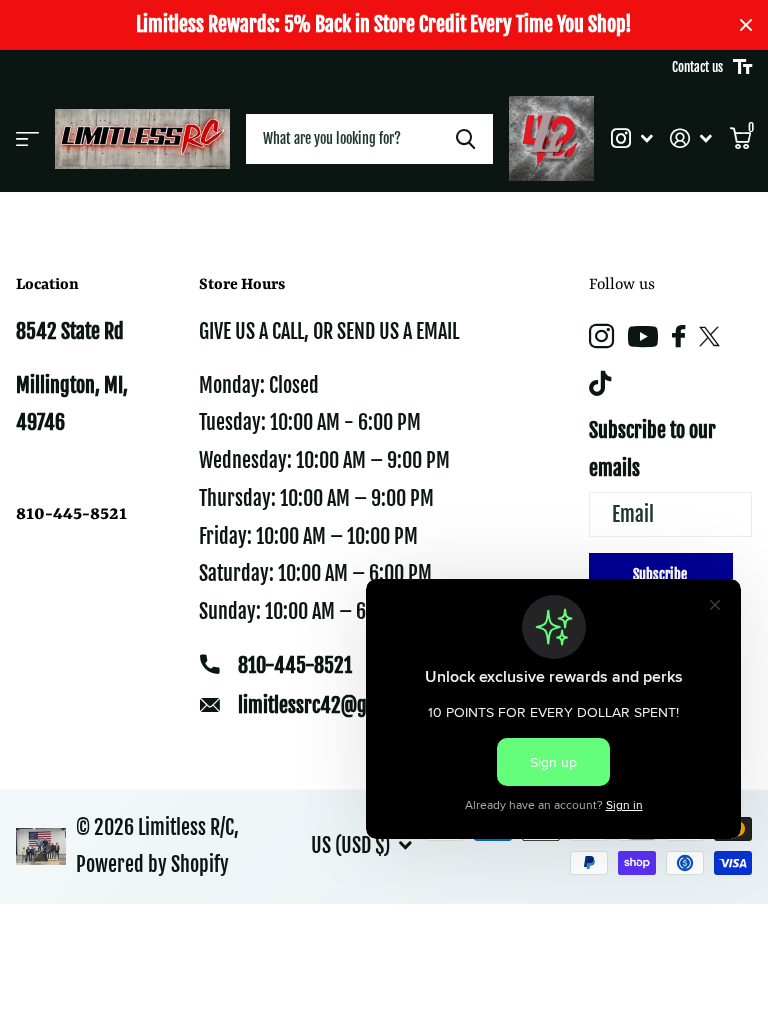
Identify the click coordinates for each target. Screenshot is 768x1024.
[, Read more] (631, 138)
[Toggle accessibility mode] (742, 67)
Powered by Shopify (152, 864)
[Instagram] (601, 336)
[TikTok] (600, 383)
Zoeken (465, 139)
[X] (709, 337)
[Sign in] (691, 138)
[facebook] (678, 336)
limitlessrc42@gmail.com (338, 705)
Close (746, 25)
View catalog (27, 139)
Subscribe (661, 574)
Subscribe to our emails (652, 449)
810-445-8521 (295, 665)
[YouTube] (643, 336)
